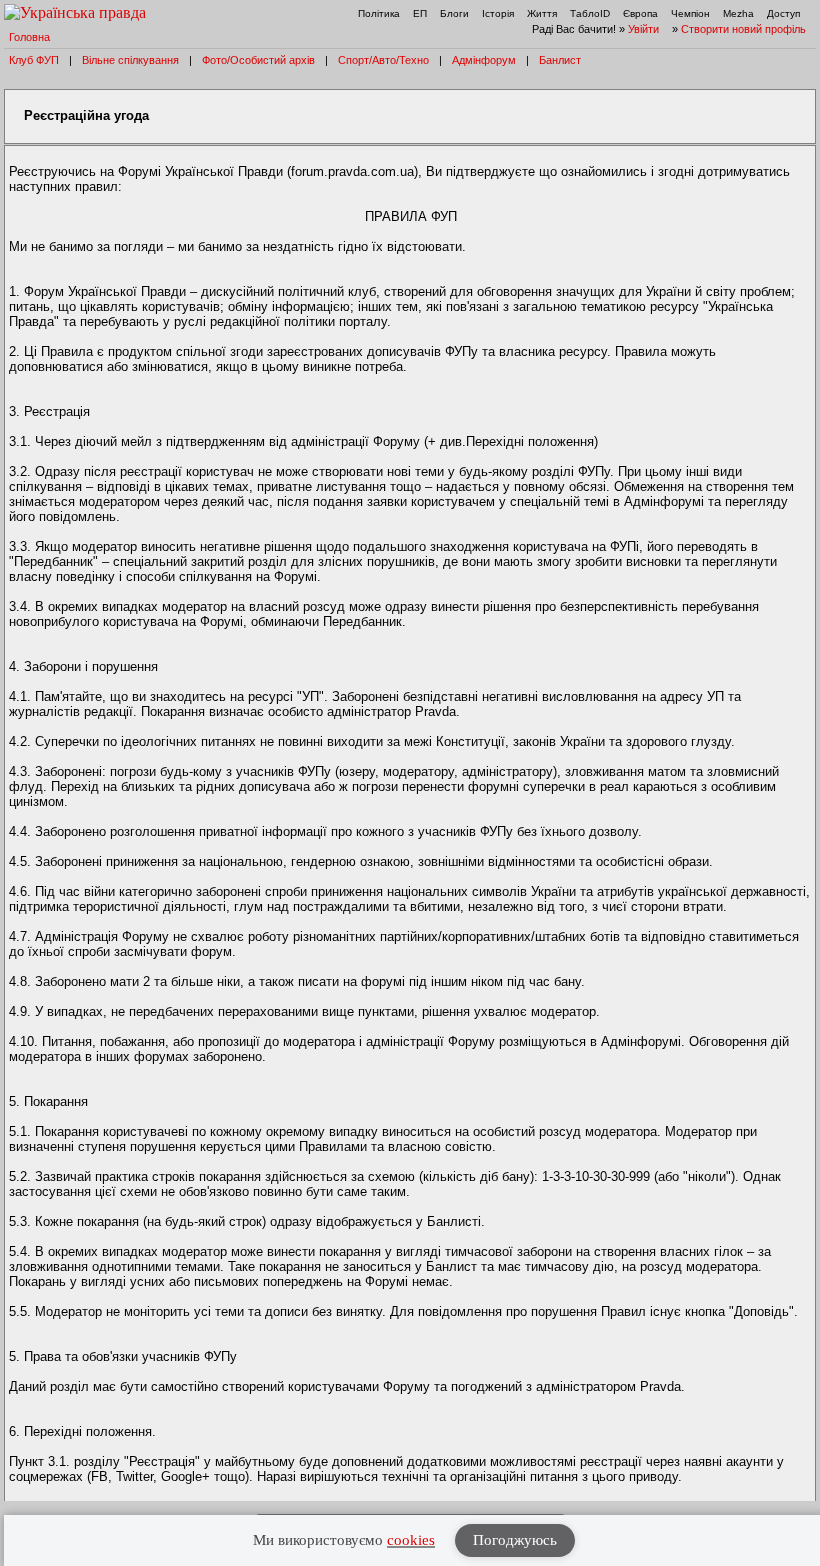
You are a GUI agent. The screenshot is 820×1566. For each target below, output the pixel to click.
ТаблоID (590, 13)
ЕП (420, 13)
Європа (640, 13)
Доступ (783, 13)
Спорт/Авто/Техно (383, 60)
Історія (498, 13)
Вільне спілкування (130, 60)
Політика (379, 13)
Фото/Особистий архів (258, 60)
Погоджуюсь (515, 1540)
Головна (29, 37)
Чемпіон (690, 13)
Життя (542, 13)
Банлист (560, 60)
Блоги (454, 13)
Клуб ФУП (34, 60)
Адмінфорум (484, 60)
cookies (411, 1540)
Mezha (738, 13)
